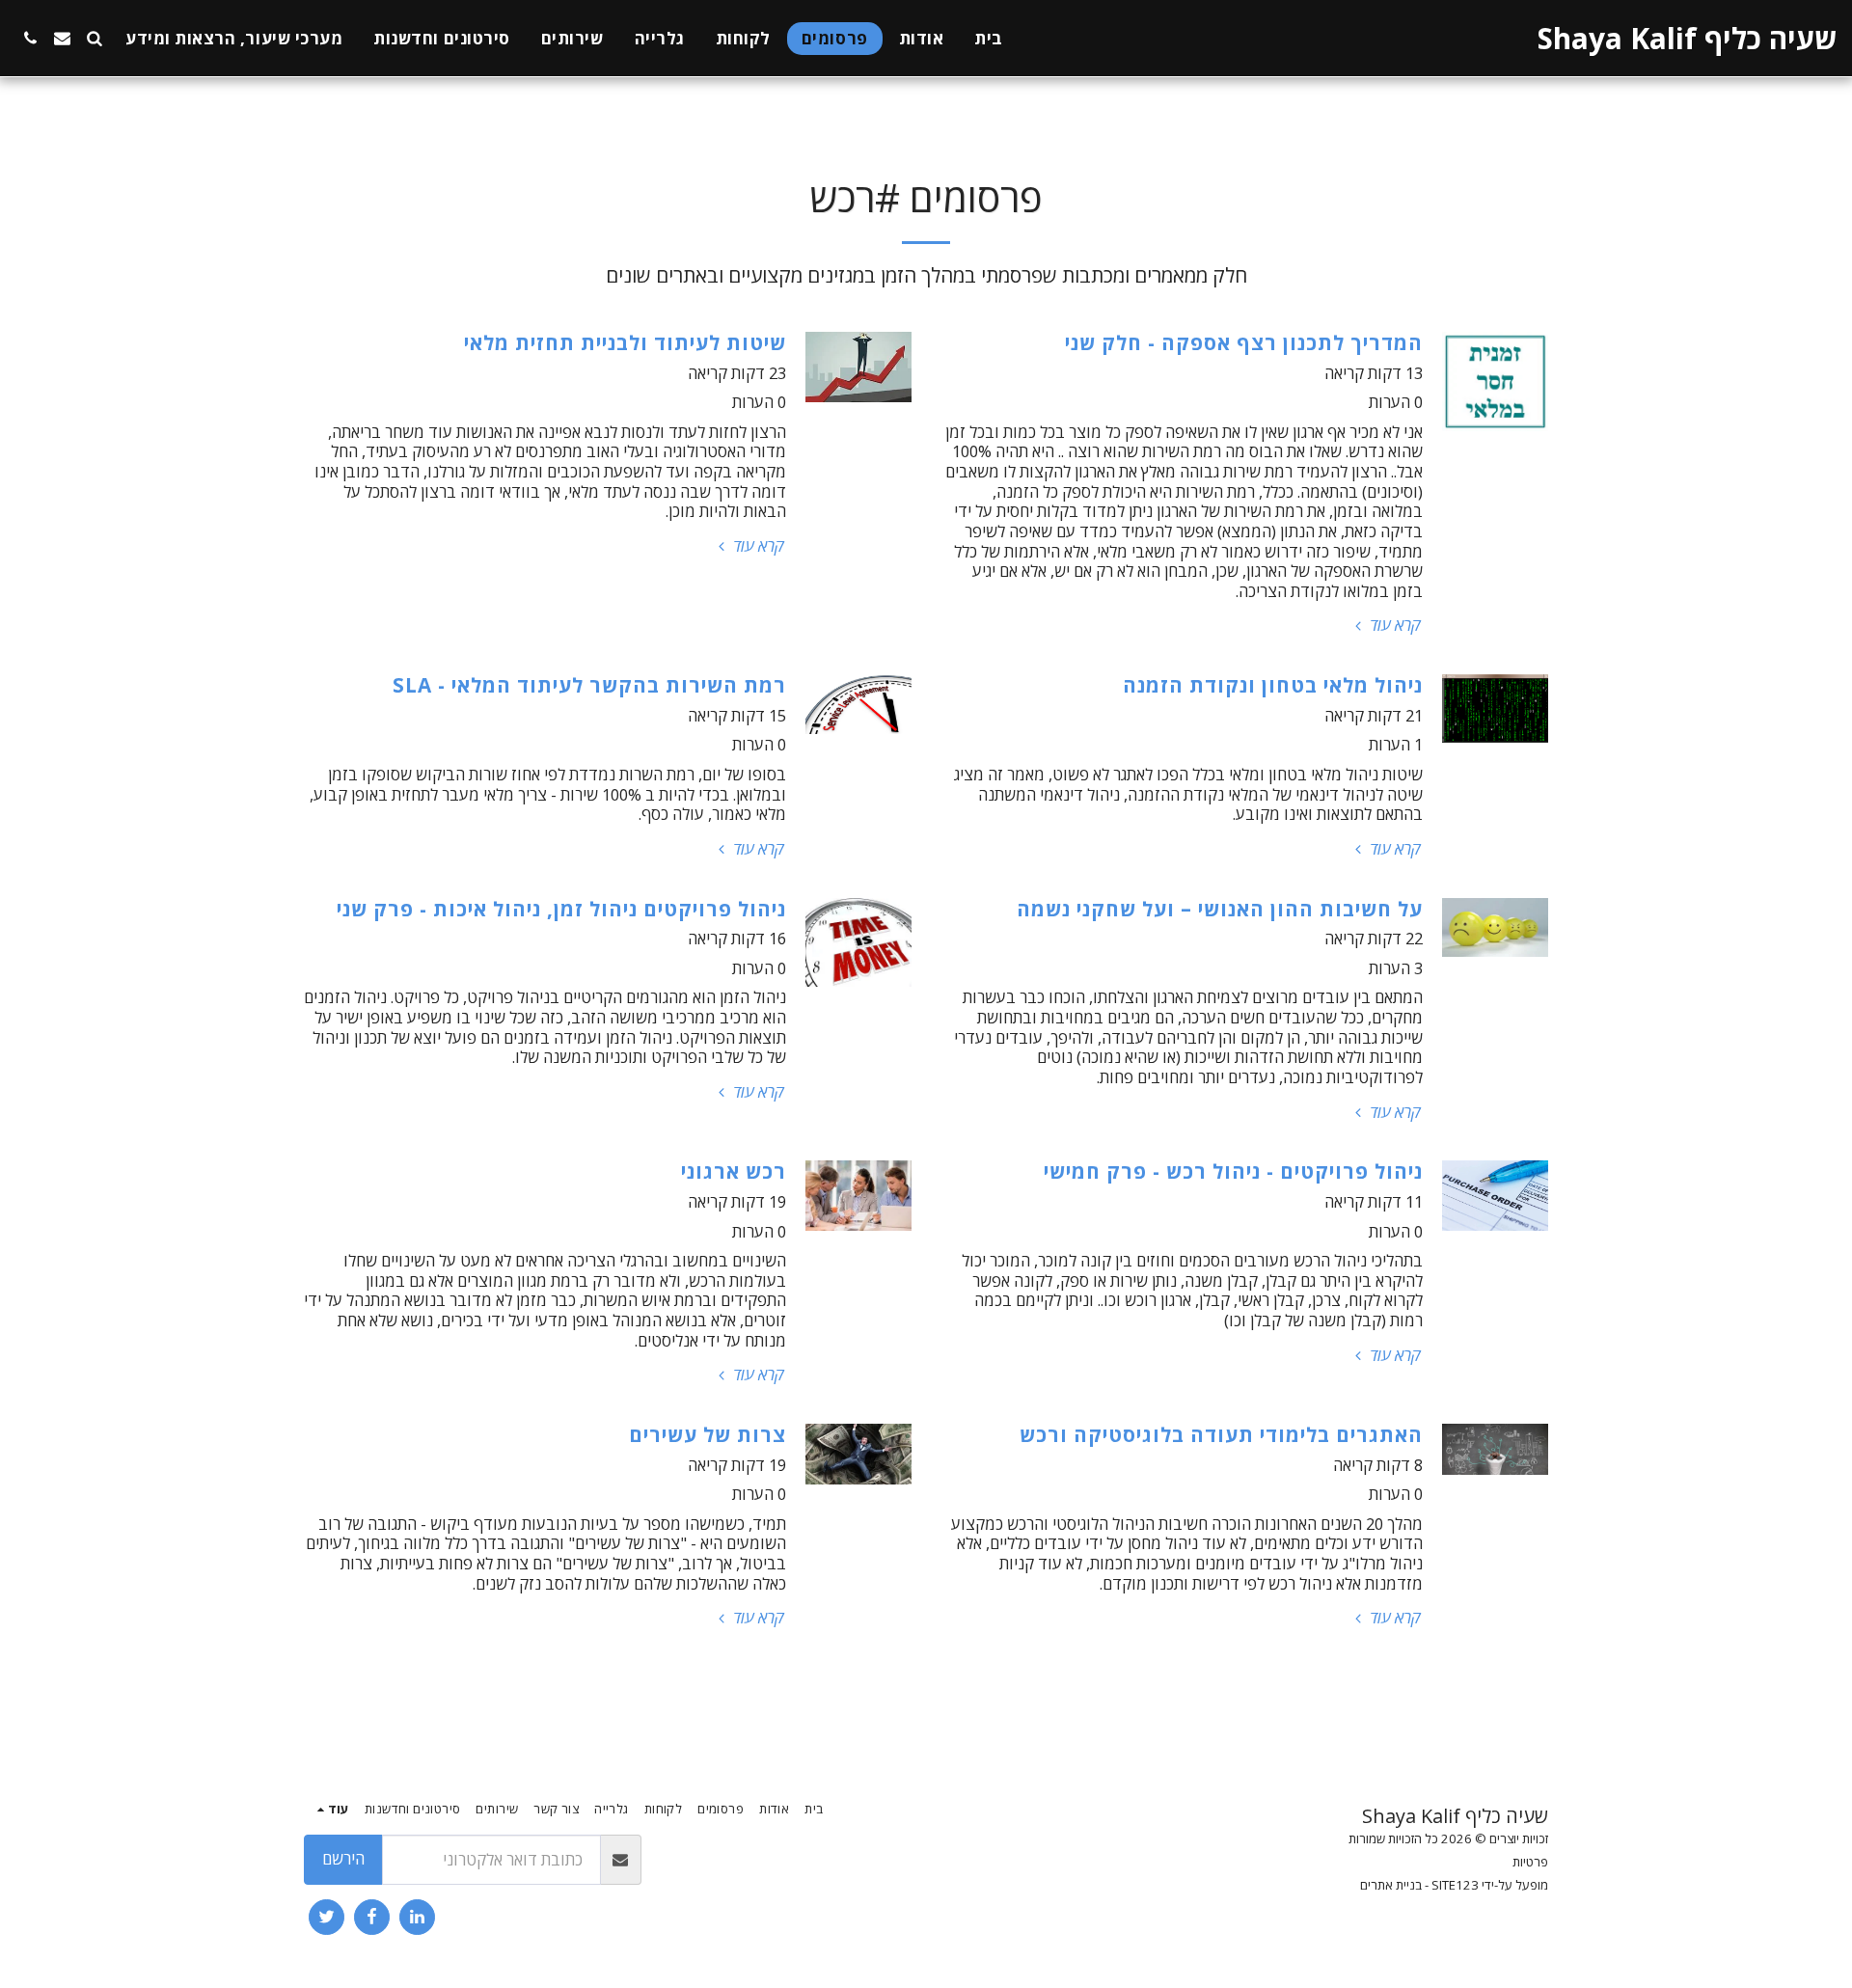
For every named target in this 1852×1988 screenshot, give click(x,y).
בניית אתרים (1391, 1885)
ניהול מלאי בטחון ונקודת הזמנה (1273, 685)
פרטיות (1530, 1862)
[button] (94, 38)
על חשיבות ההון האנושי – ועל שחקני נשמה (1220, 909)
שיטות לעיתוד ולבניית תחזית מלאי (625, 342)
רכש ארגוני (734, 1171)
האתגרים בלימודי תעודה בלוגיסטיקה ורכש (1221, 1434)
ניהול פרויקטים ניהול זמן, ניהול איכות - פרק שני (561, 909)
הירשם (343, 1858)
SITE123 (1455, 1885)
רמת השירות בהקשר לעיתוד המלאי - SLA (589, 685)
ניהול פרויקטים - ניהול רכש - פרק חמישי (1233, 1171)
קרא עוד (1393, 626)
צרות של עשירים (708, 1434)
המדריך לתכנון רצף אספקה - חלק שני (1244, 342)
